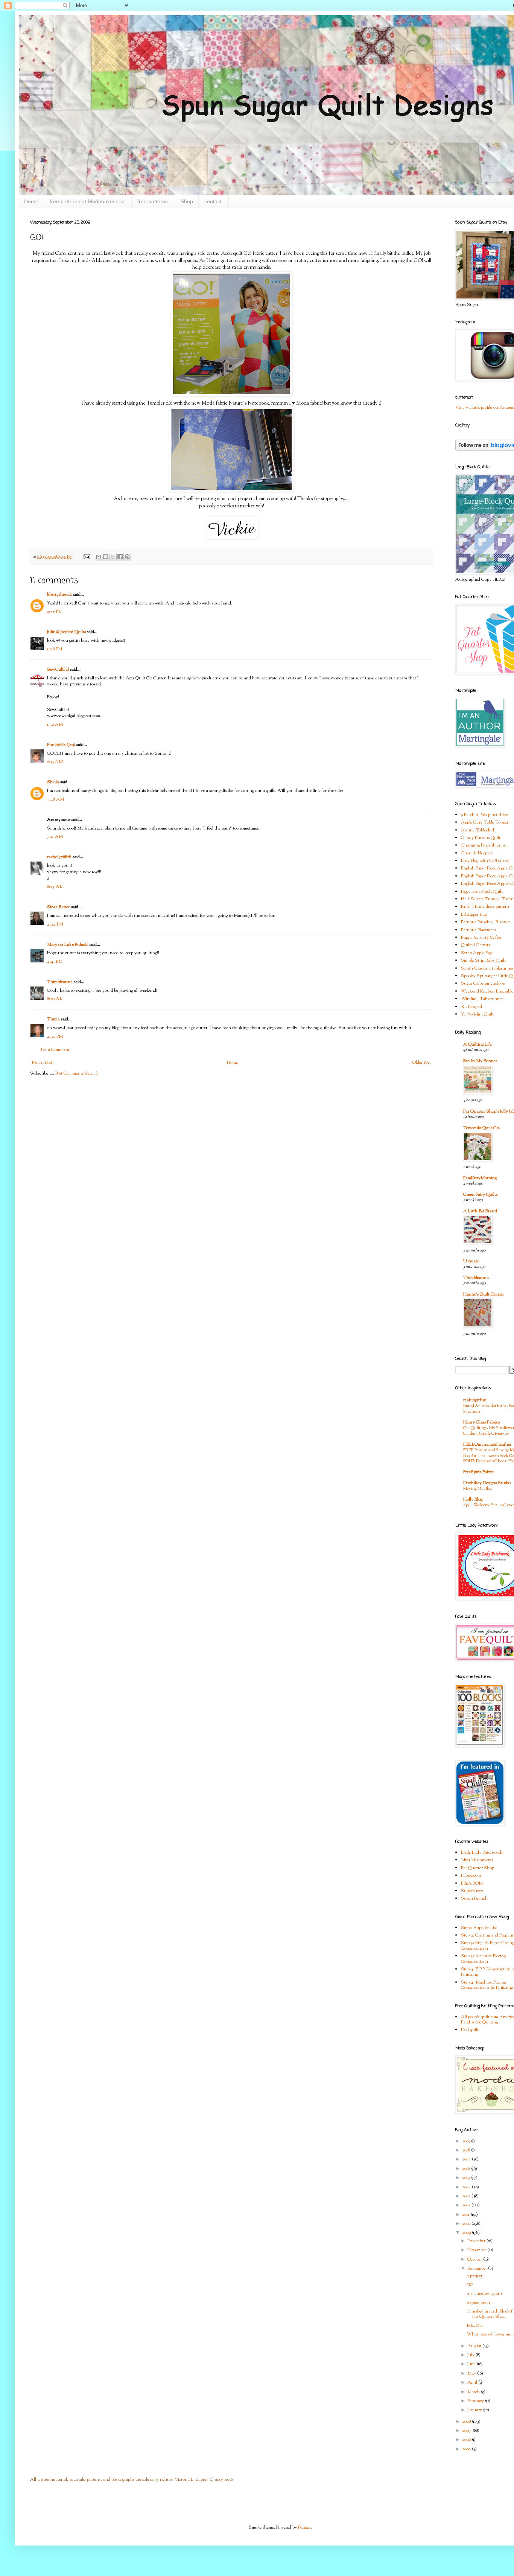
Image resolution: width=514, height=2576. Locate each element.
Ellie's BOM (472, 1883)
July (471, 2355)
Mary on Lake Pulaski (68, 945)
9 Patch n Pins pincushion (485, 815)
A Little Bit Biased (480, 1211)
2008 (467, 2422)
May (472, 2374)
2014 (467, 2187)
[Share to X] (113, 557)
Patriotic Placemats (478, 930)
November (477, 2250)
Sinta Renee (59, 907)
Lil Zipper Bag (474, 915)
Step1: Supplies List (479, 1928)
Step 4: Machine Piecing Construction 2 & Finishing (487, 1985)
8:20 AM (55, 999)
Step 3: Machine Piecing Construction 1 (483, 1959)
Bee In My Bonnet (480, 1061)
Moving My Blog (478, 1489)
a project (474, 2276)
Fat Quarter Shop (478, 1868)
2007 (467, 2431)
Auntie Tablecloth (478, 830)
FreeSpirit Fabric (478, 1472)
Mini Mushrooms (477, 1860)
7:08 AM (56, 799)
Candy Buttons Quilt (481, 838)
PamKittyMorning (480, 1178)
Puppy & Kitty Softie (481, 938)
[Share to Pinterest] (127, 557)
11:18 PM (55, 649)
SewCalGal (58, 670)
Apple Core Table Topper (485, 822)
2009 (467, 2233)
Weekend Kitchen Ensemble (487, 991)
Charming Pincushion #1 (484, 845)
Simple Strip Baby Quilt (483, 961)
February (476, 2401)
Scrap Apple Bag (477, 953)
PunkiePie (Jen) (61, 745)
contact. (214, 201)
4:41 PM (55, 962)
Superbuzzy (472, 1891)
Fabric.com (471, 1876)
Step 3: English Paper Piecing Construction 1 (487, 1946)
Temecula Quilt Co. (482, 1128)
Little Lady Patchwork (482, 1853)
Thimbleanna (60, 982)
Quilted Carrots (475, 945)
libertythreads (60, 595)
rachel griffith (59, 857)
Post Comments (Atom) (77, 1073)
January (475, 2410)
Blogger (305, 2527)
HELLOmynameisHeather (487, 1445)
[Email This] (99, 557)
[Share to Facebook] (120, 557)
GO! (471, 2285)
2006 (467, 2440)
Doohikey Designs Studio (487, 1483)
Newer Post (42, 1063)
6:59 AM (55, 762)
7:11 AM (55, 837)
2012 (467, 2205)
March (474, 2392)
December (477, 2241)
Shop (187, 201)
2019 (467, 2141)
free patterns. (153, 201)
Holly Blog (473, 1500)
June (472, 2364)
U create (471, 1261)
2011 (466, 2215)
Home (31, 201)
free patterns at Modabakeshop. (88, 201)
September (478, 2268)
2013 (467, 2196)
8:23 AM (55, 887)
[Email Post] (86, 557)
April (473, 2383)
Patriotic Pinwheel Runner (485, 922)
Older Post (422, 1063)
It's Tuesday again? (484, 2294)
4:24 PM (55, 924)
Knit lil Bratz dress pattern (485, 907)
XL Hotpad (471, 1007)
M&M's (474, 2326)
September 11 (478, 2303)
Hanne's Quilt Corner (484, 1294)
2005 (467, 2449)
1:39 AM (55, 725)
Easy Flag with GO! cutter (485, 861)
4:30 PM (55, 1037)
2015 (467, 2178)
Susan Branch (474, 1899)
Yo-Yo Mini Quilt (477, 1014)
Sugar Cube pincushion (483, 984)
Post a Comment (55, 1050)
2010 (467, 2224)
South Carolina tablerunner (487, 968)
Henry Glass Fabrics (481, 1422)
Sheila (53, 782)
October (475, 2259)
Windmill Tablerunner (482, 999)
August (475, 2346)
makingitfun (475, 1400)
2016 (467, 2169)
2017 (467, 2159)
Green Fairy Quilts (480, 1195)
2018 (467, 2150)
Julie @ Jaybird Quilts (66, 632)
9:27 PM (55, 612)
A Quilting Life (478, 1044)
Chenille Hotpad (476, 853)
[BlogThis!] (106, 557)
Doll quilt (470, 2030)
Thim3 (53, 1019)
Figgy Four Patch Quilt (482, 892)
